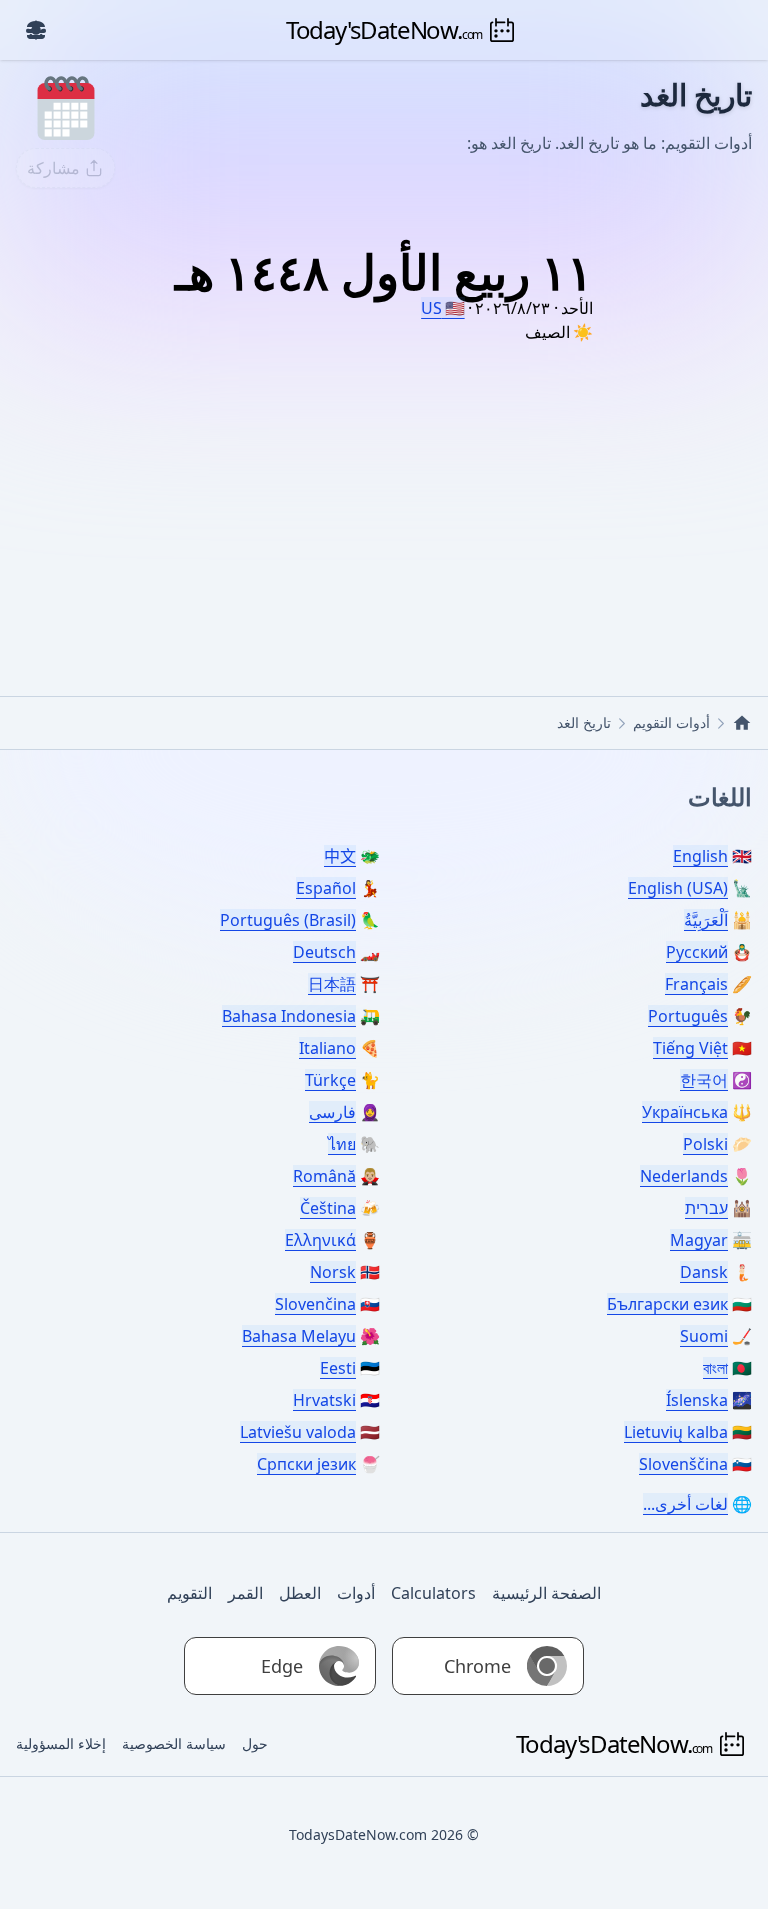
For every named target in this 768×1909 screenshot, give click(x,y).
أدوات (356, 1593)
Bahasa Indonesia (289, 1016)
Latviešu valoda (298, 1432)
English (700, 856)
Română (324, 1176)
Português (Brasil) (288, 920)
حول (255, 1743)
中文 (340, 856)
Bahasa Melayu (299, 1336)
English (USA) (678, 888)
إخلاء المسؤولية (61, 1743)
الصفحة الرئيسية (546, 1593)
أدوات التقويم (671, 722)
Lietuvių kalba (676, 1432)
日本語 (332, 984)
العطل (300, 1593)
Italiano (327, 1048)
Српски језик (306, 1464)
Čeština (328, 1208)
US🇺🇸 (442, 308)
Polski (705, 1144)
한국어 (704, 1080)
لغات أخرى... (685, 1504)
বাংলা (715, 1368)
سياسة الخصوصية (174, 1743)
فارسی (332, 1112)
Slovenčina (315, 1304)
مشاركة (53, 168)
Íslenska (697, 1400)
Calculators (433, 1593)
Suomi (704, 1336)
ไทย (342, 1144)
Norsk (333, 1272)
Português (688, 1016)
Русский (697, 952)
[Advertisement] (384, 496)
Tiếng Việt (690, 1048)
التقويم (189, 1593)
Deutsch (324, 952)
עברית (706, 1208)
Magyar (699, 1240)
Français (696, 984)
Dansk (704, 1272)
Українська (685, 1112)
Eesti (338, 1368)
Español (326, 888)
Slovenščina (683, 1464)
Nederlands (684, 1176)
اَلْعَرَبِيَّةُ (706, 920)
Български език (667, 1304)
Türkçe (330, 1080)
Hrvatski (324, 1400)
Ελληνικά (320, 1240)
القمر (245, 1593)
